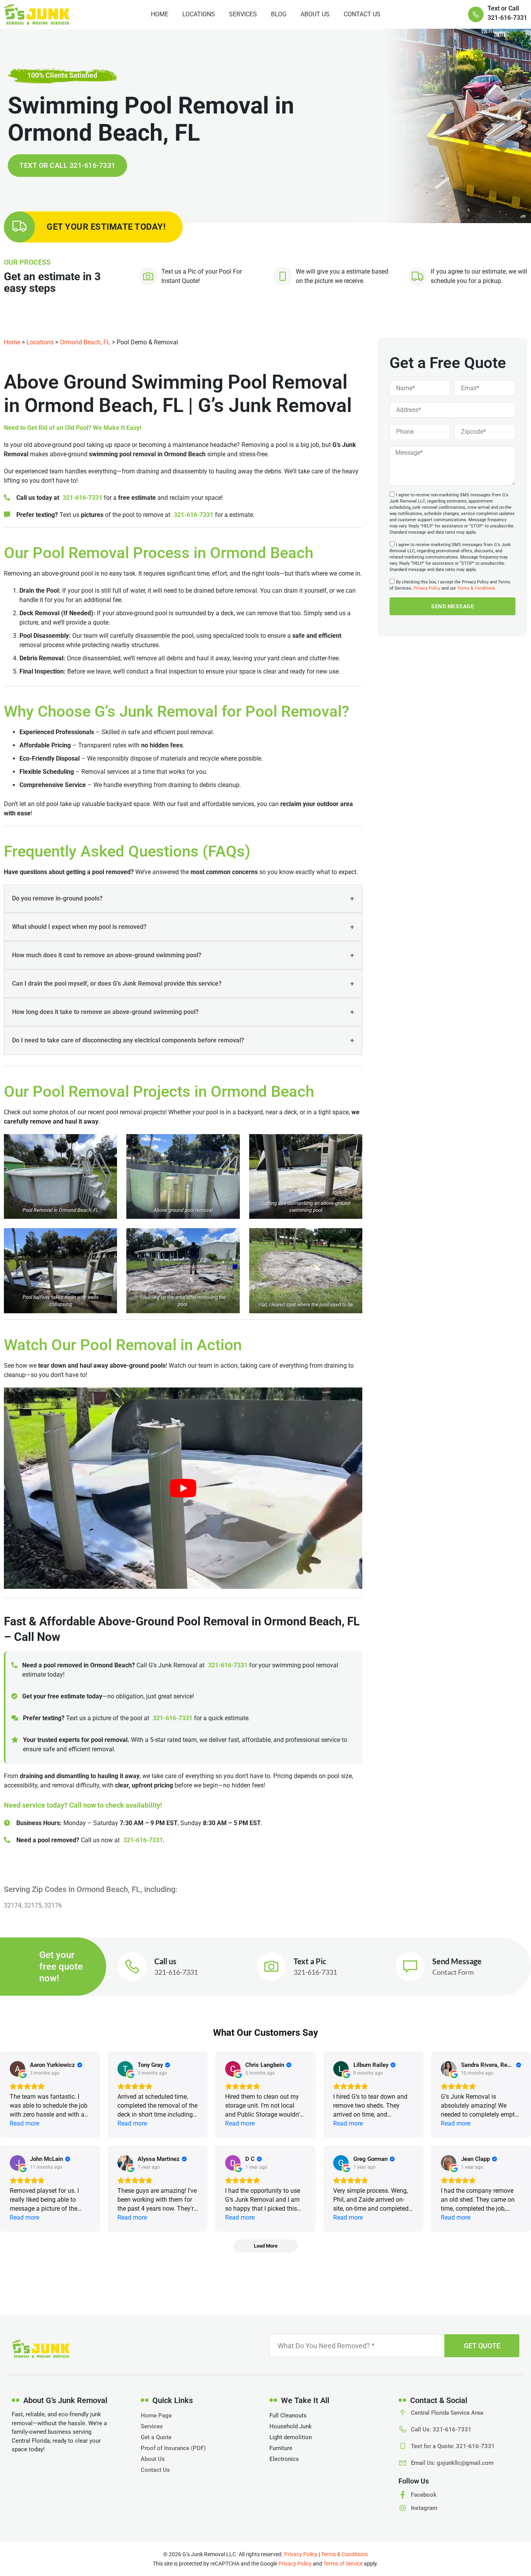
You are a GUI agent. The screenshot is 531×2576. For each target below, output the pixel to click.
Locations (199, 14)
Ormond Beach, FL (85, 342)
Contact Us (362, 14)
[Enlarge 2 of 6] (230, 1144)
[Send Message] (410, 1967)
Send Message (457, 1961)
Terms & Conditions (476, 589)
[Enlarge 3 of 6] (352, 1144)
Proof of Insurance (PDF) (173, 2448)
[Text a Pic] (271, 1967)
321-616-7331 (82, 498)
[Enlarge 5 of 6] (230, 1238)
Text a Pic (310, 1961)
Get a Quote (156, 2437)
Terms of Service (343, 2564)
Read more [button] (24, 2123)
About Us (315, 14)
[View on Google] (17, 2069)
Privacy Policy (427, 589)
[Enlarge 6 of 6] (352, 1238)
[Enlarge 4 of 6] (107, 1238)
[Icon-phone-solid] (476, 14)
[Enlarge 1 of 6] (107, 1144)
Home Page (156, 2415)
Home (160, 14)
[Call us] (132, 1967)
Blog (279, 14)
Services (243, 14)
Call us (165, 1961)
